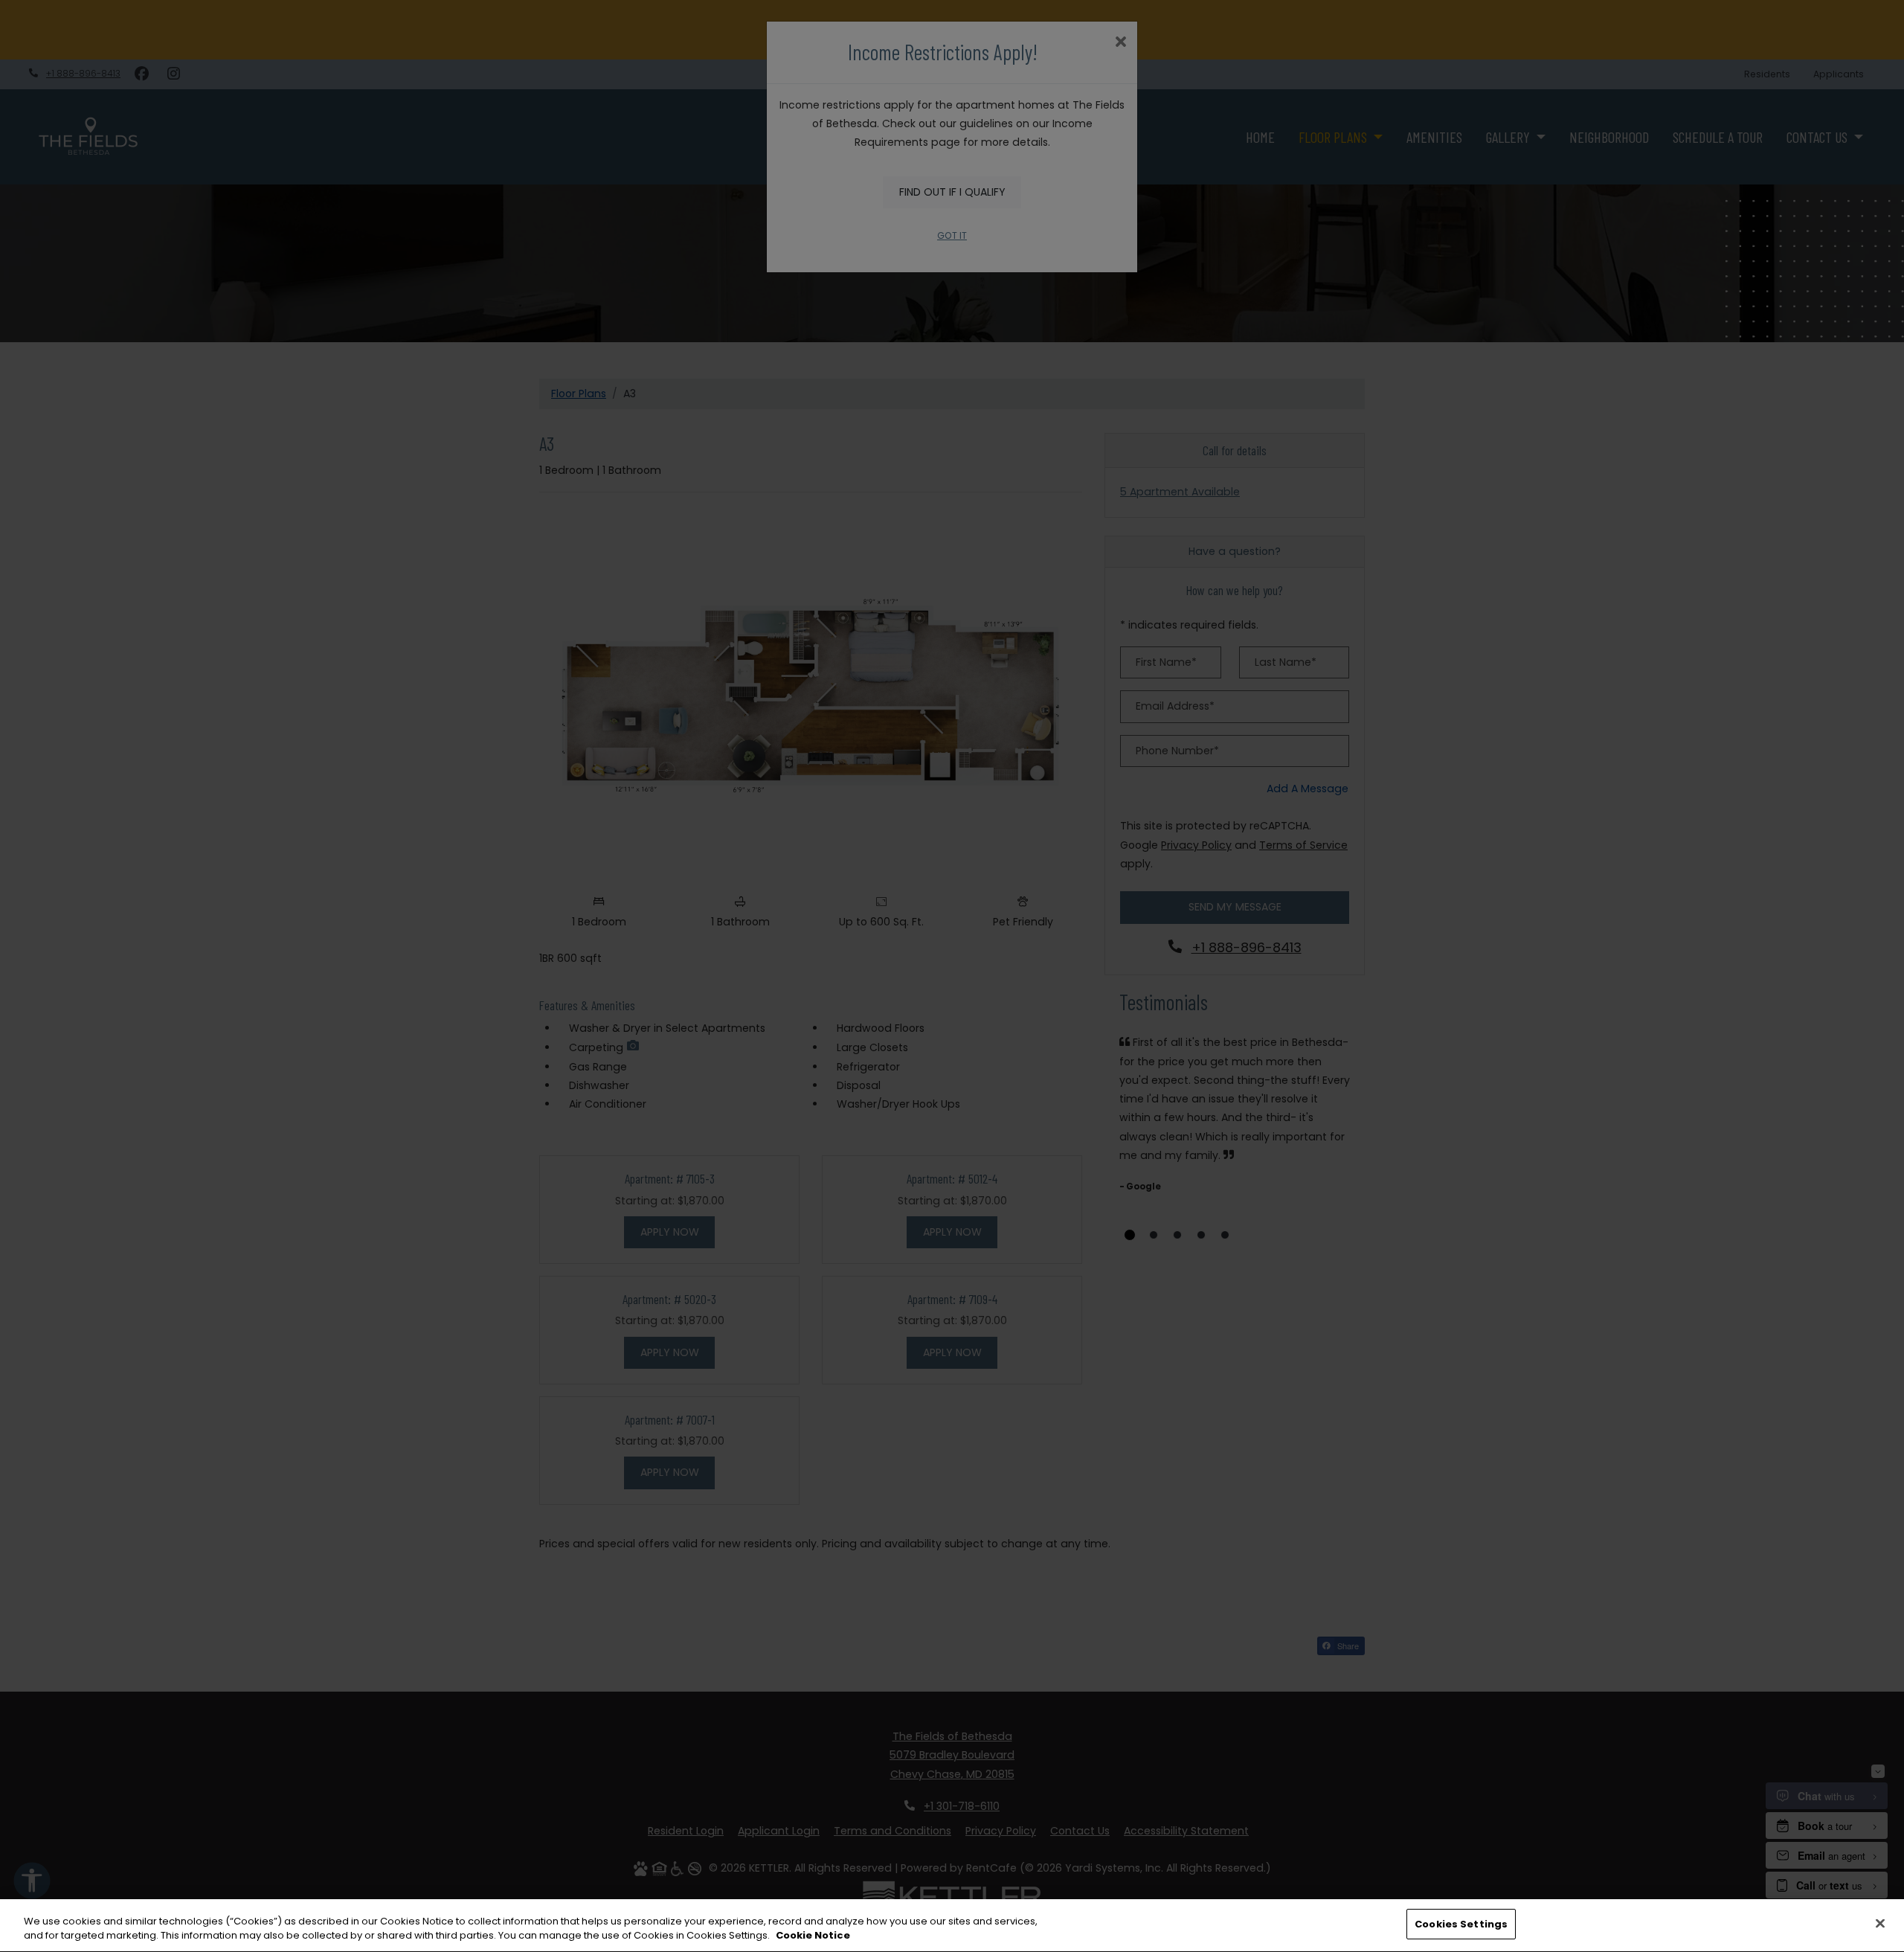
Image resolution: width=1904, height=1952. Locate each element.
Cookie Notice (813, 1936)
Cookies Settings (1461, 1924)
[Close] (1880, 1923)
